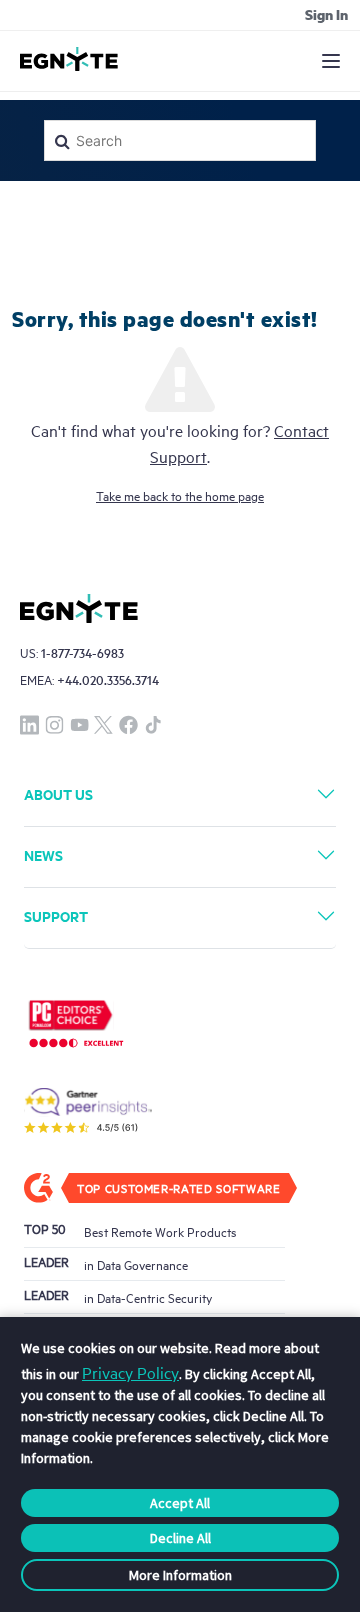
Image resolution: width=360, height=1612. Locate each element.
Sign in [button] (326, 14)
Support (56, 915)
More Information (180, 1575)
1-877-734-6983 (82, 652)
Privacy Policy (130, 1372)
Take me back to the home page (180, 495)
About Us (58, 793)
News (43, 854)
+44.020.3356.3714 (108, 679)
